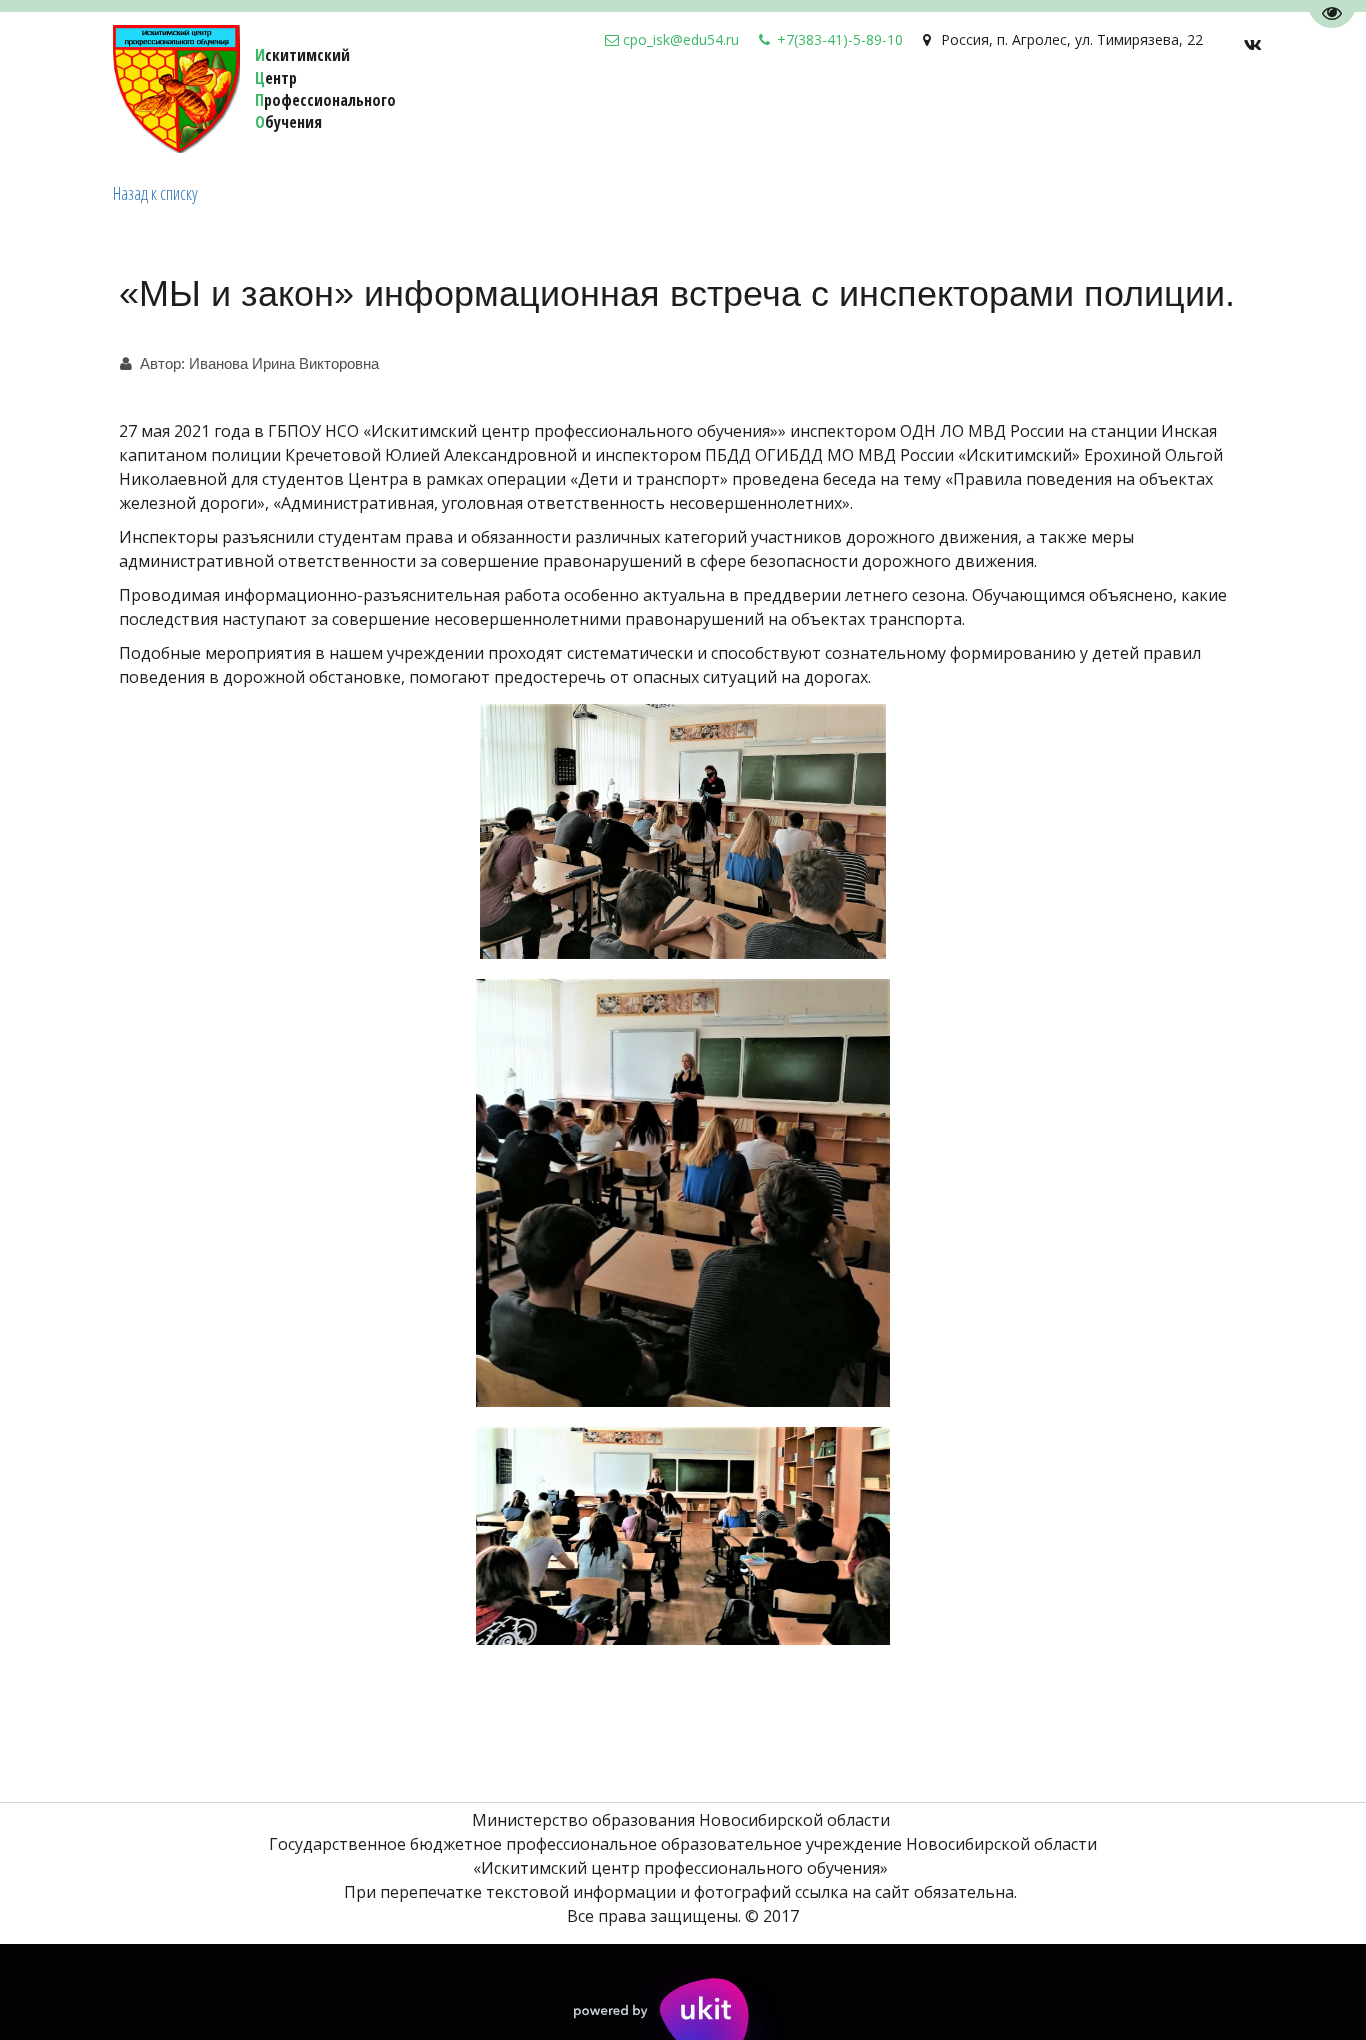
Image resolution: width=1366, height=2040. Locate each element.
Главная (1164, 110)
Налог (667, 110)
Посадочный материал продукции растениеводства (220, 110)
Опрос (733, 110)
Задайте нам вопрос (541, 110)
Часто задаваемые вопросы (891, 110)
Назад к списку (155, 193)
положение (1070, 110)
